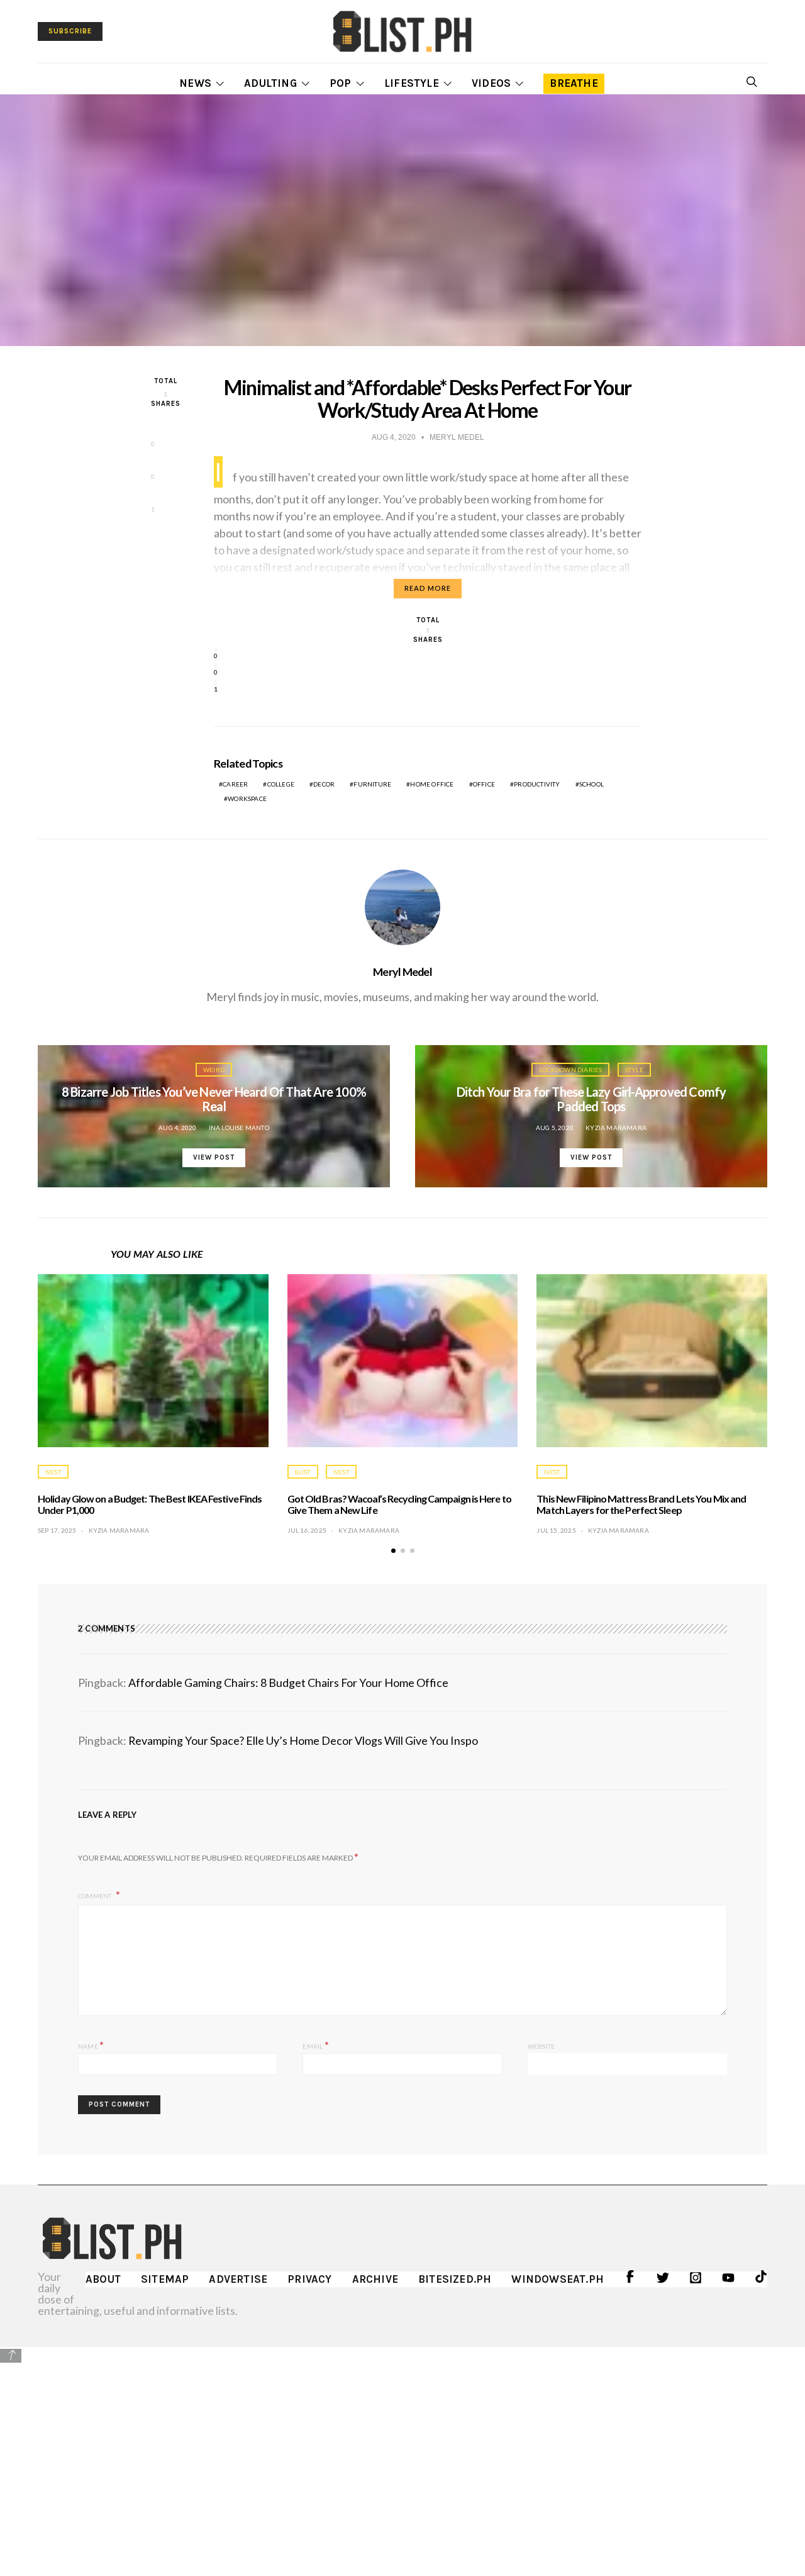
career (235, 784)
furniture (372, 784)
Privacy (309, 2279)
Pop (341, 83)
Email (315, 2045)
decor (324, 784)
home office (432, 784)
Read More (428, 588)
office (484, 784)
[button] (393, 1551)
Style (634, 1070)
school (591, 784)
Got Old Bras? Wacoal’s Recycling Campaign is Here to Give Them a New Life (399, 1504)
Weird (214, 1070)
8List (303, 1472)
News (195, 83)
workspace (247, 798)
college (281, 784)
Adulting (270, 83)
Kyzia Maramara (616, 1128)
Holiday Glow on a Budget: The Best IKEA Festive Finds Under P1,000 (150, 1504)
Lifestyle (412, 83)
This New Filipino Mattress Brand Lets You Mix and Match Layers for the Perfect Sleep (641, 1504)
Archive (375, 2279)
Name (91, 2045)
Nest (53, 1472)
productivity (537, 784)
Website (541, 2046)
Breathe (574, 83)
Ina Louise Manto (239, 1128)
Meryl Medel (402, 972)
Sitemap (165, 2279)
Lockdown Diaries (570, 1070)
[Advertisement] (402, 2452)
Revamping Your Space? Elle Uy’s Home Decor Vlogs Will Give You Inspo (303, 1740)
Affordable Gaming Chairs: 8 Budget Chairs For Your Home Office (288, 1683)
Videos (491, 83)
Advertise (238, 2279)
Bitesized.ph (455, 2279)
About (103, 2279)
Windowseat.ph (558, 2279)
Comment (96, 1896)
